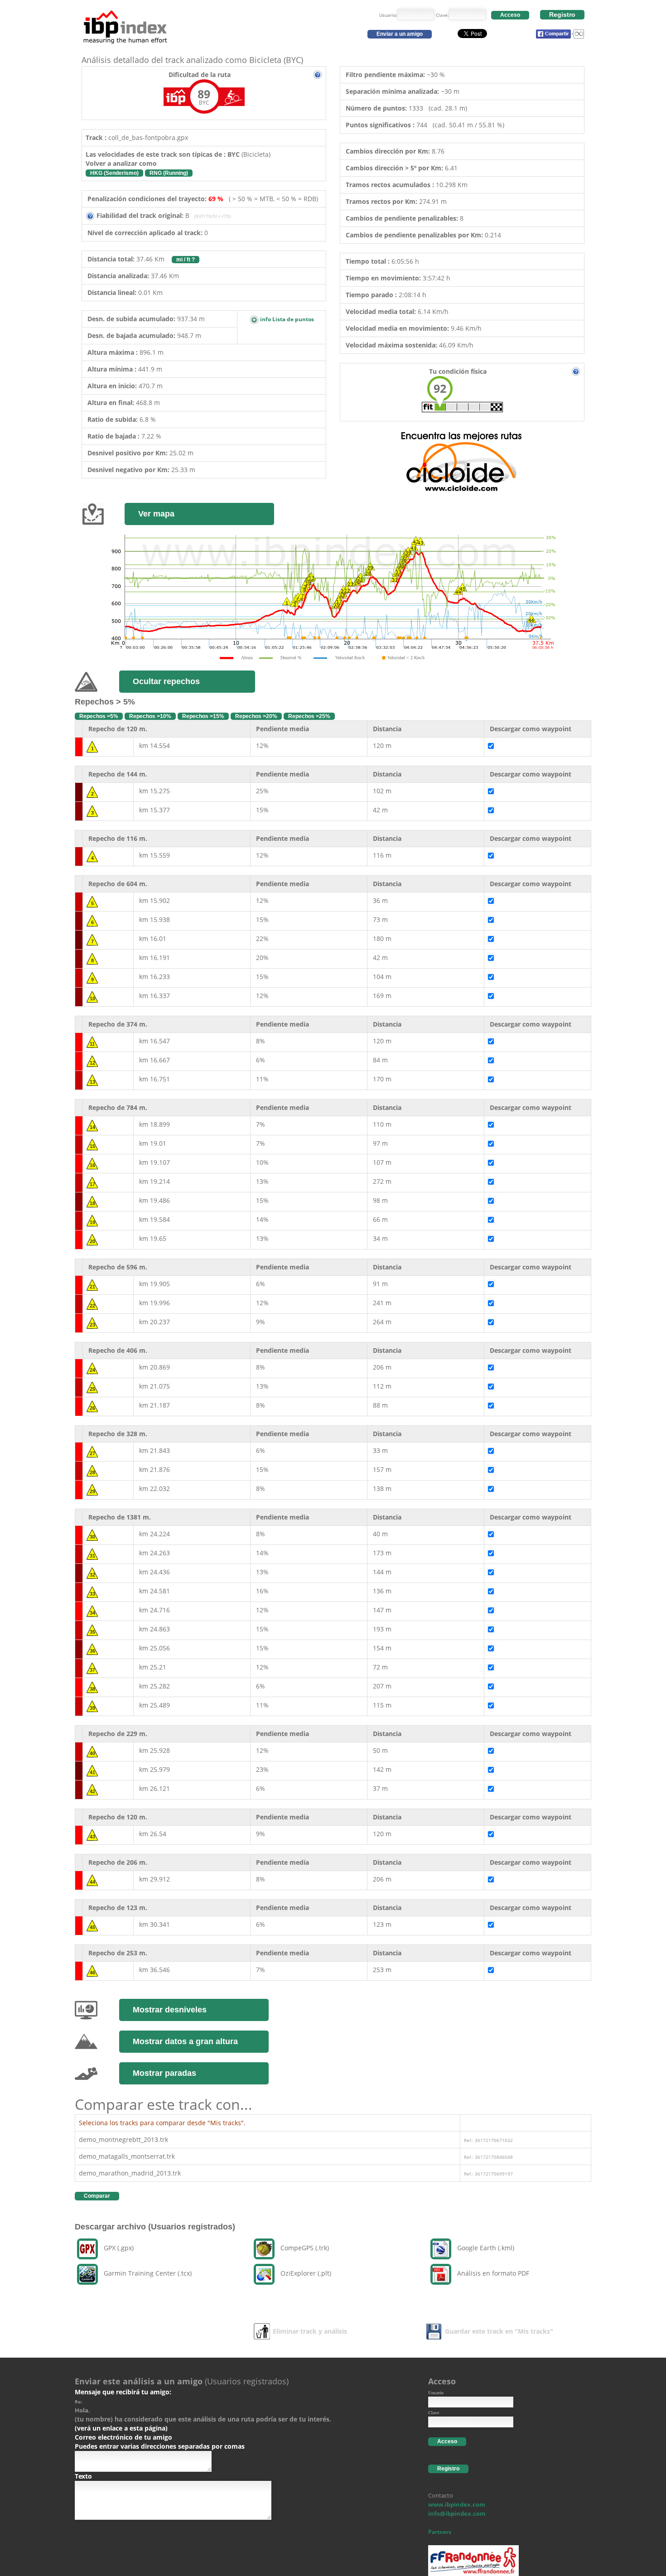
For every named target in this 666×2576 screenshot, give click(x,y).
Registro (562, 14)
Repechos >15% (203, 716)
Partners (440, 2532)
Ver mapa (156, 514)
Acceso (510, 15)
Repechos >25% (309, 716)
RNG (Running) (169, 173)
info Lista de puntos (286, 319)
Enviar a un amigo (400, 34)
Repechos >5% (99, 716)
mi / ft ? (186, 260)
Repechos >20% (256, 716)
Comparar (97, 2196)
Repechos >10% (150, 716)
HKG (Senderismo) (114, 173)
